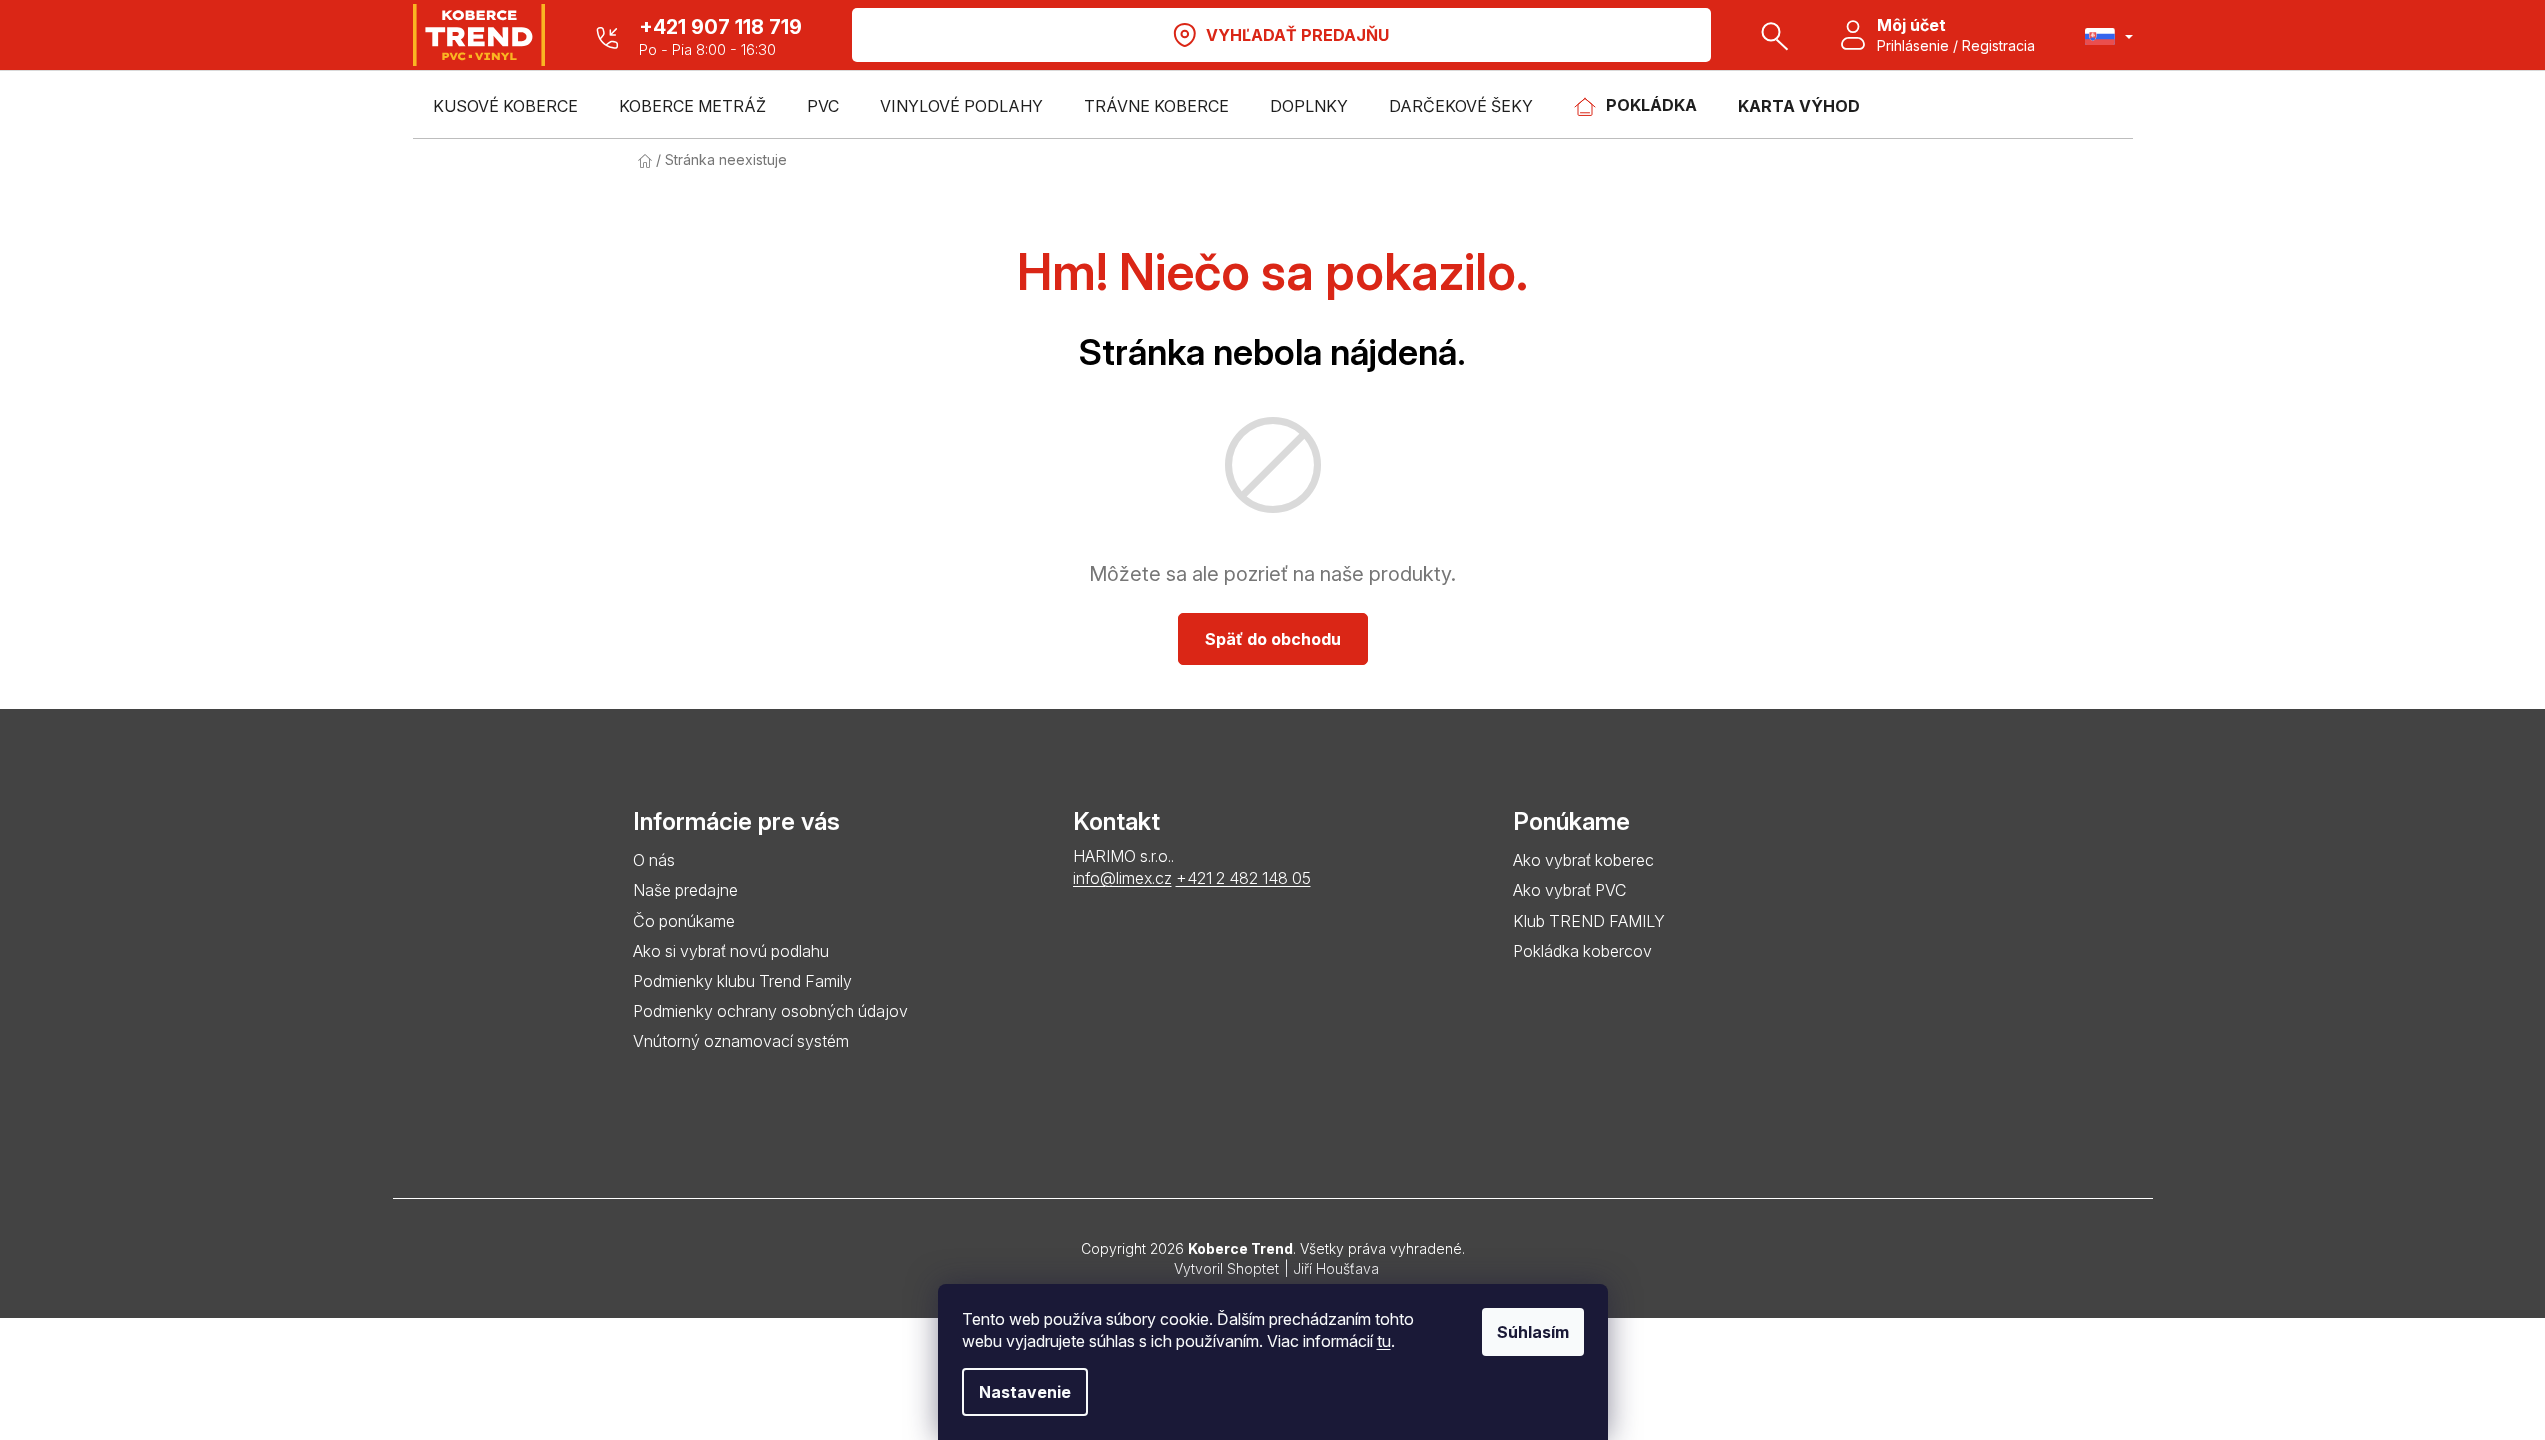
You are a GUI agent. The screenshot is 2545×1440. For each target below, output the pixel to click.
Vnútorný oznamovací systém (741, 1041)
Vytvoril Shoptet (1226, 1268)
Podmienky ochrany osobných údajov (770, 1011)
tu (1384, 1341)
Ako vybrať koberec (1583, 860)
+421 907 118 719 (720, 27)
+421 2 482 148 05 (1243, 878)
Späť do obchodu (1273, 639)
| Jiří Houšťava (1331, 1268)
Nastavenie (1025, 1392)
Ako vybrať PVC (1569, 890)
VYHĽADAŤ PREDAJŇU (1297, 35)
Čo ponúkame (684, 921)
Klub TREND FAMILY (1589, 921)
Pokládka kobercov (1582, 951)
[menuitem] (505, 106)
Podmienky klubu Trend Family (742, 981)
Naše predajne (685, 890)
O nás (654, 860)
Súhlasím (1533, 1332)
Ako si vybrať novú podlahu (731, 951)
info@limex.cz (1122, 878)
